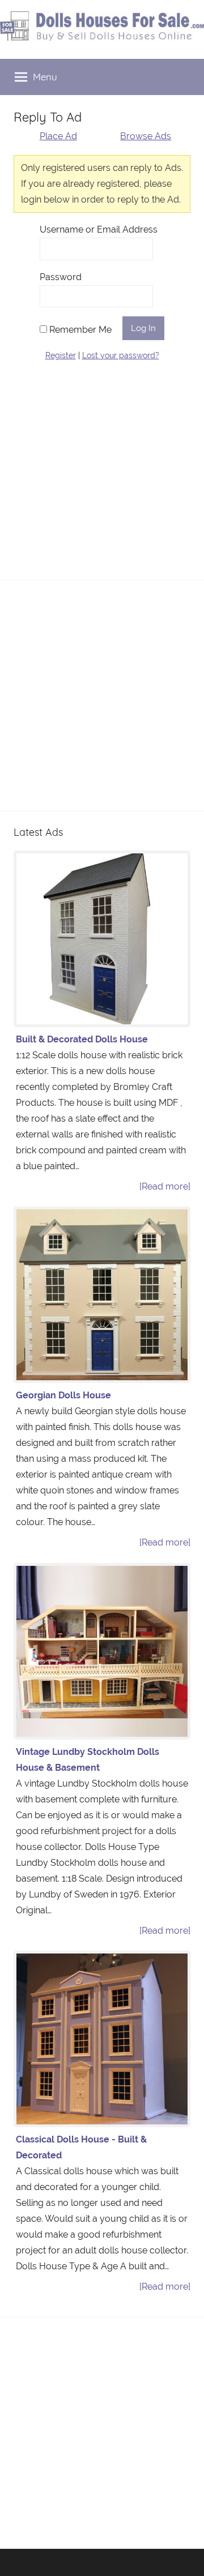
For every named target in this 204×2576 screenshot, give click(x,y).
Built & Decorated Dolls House (82, 1039)
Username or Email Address (99, 229)
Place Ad (58, 136)
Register (61, 355)
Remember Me (79, 330)
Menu (45, 77)
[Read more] (165, 1186)
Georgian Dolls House (63, 1395)
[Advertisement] (102, 464)
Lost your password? (121, 355)
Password (61, 277)
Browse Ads (146, 136)
